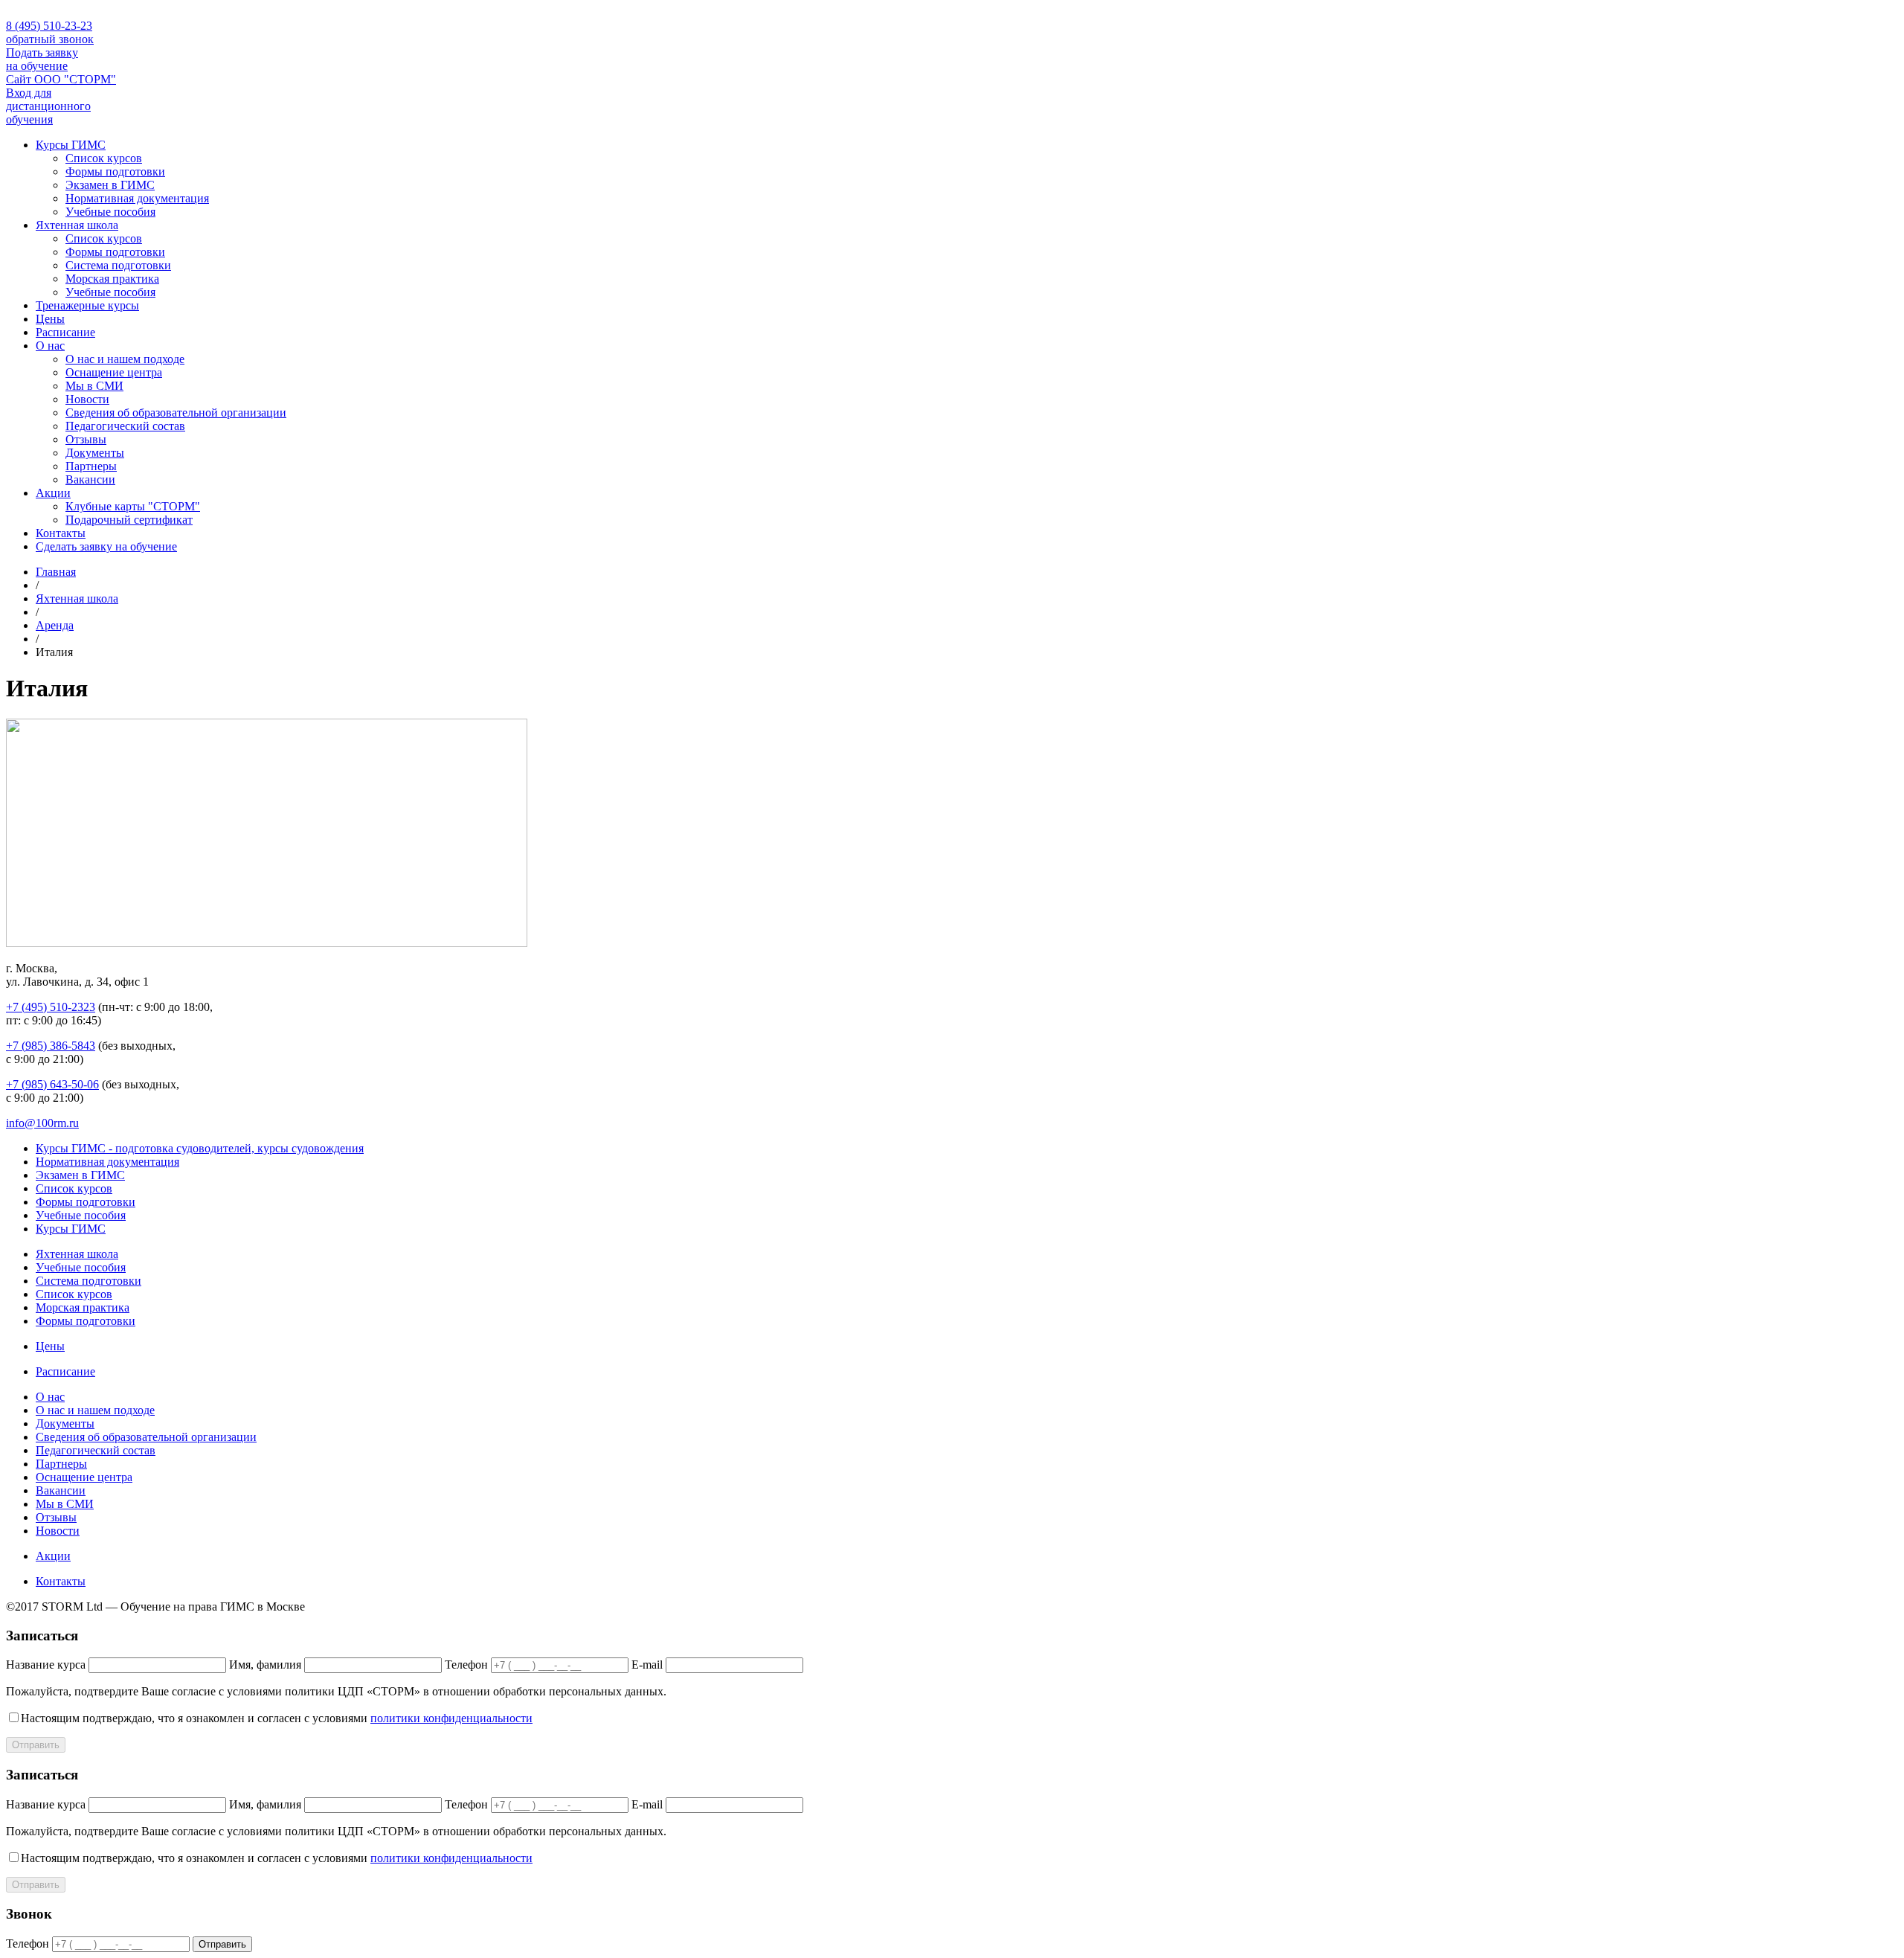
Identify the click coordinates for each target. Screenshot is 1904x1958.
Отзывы (86, 439)
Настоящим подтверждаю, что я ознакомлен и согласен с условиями (277, 1718)
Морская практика (112, 279)
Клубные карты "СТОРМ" (133, 506)
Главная (56, 572)
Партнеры (91, 466)
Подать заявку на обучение (42, 59)
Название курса (46, 1665)
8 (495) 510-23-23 (49, 26)
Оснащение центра (114, 372)
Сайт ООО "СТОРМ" (61, 79)
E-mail (647, 1665)
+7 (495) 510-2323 (51, 1007)
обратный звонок (50, 39)
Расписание (65, 332)
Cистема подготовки (118, 265)
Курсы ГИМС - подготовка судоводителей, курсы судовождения (200, 1148)
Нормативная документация (137, 198)
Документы (95, 453)
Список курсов (104, 158)
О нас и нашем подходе (125, 359)
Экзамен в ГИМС (110, 185)
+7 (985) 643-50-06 (52, 1084)
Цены (50, 319)
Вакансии (90, 479)
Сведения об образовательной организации (176, 413)
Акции (53, 493)
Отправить (36, 1745)
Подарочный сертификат (129, 520)
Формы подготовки (115, 171)
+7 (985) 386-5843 (51, 1046)
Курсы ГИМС (71, 145)
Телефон (466, 1665)
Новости (87, 399)
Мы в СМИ (94, 386)
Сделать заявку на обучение (106, 546)
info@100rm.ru (42, 1123)
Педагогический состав (125, 426)
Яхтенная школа (77, 225)
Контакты (61, 533)
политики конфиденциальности (451, 1718)
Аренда (55, 625)
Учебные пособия (110, 212)
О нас (50, 346)
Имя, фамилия (265, 1665)
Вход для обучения (48, 106)
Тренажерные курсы (87, 305)
